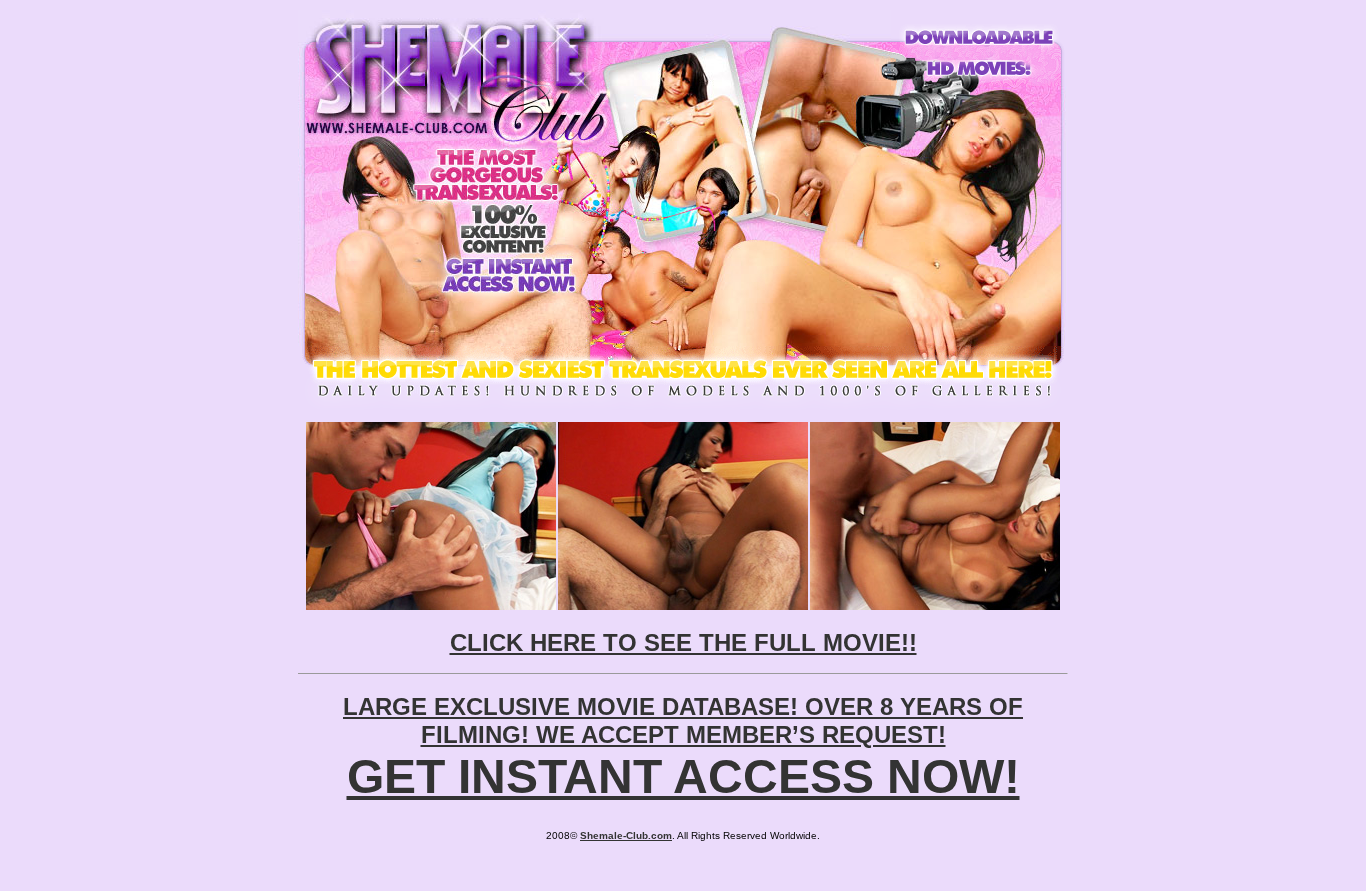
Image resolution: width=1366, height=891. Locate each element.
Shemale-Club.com (626, 835)
